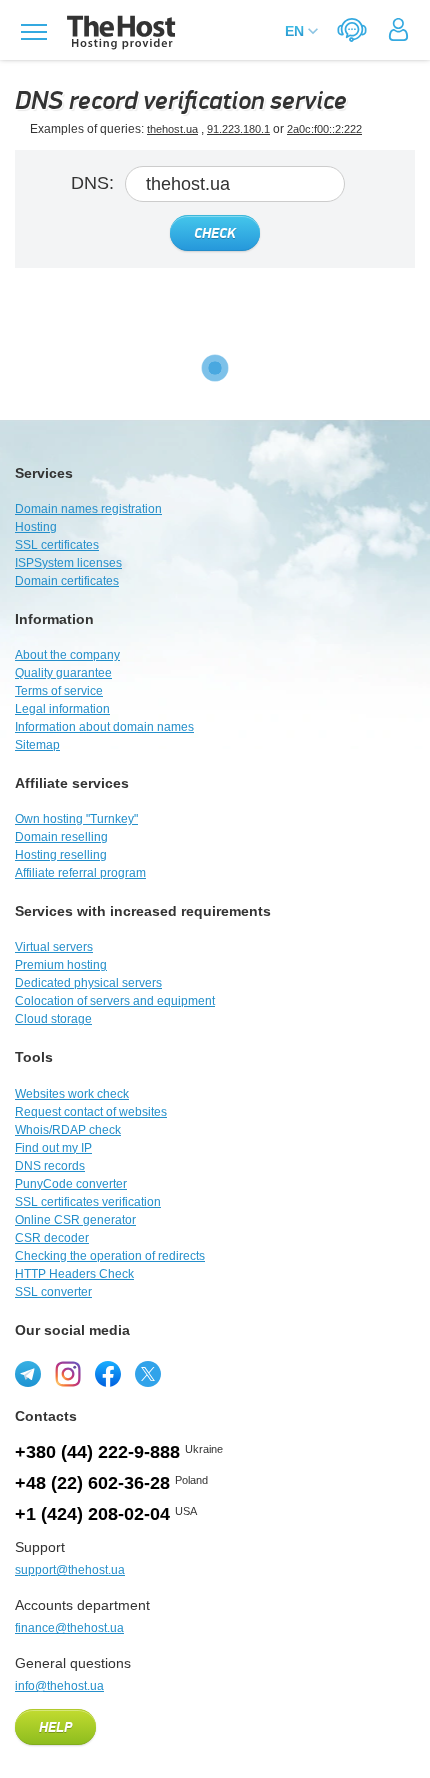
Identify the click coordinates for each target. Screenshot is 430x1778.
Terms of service (59, 691)
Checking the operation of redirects (110, 1256)
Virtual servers (54, 947)
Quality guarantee (63, 673)
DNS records (50, 1166)
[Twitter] (148, 1374)
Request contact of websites (91, 1112)
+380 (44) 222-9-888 (97, 1452)
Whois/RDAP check (68, 1130)
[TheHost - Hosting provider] (118, 32)
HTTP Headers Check (74, 1274)
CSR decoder (52, 1238)
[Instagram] (68, 1374)
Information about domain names (104, 727)
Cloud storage (53, 1019)
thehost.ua (172, 129)
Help (55, 1728)
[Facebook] (108, 1374)
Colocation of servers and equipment (115, 1001)
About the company (67, 655)
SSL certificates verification (88, 1202)
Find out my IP (53, 1148)
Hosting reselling (61, 855)
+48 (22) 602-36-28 (92, 1483)
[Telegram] (28, 1374)
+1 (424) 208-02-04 (92, 1514)
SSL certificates (57, 545)
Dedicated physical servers (88, 983)
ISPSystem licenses (68, 563)
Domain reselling (61, 837)
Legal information (62, 709)
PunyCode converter (71, 1184)
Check (215, 234)
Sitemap (37, 745)
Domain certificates (67, 581)
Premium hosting (61, 965)
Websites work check (72, 1094)
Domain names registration (88, 509)
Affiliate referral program (80, 873)
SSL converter (53, 1292)
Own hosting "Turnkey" (76, 819)
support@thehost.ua (70, 1570)
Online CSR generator (75, 1220)
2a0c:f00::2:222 (324, 129)
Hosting (36, 527)
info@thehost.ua (59, 1686)
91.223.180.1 (238, 129)
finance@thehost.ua (69, 1628)
